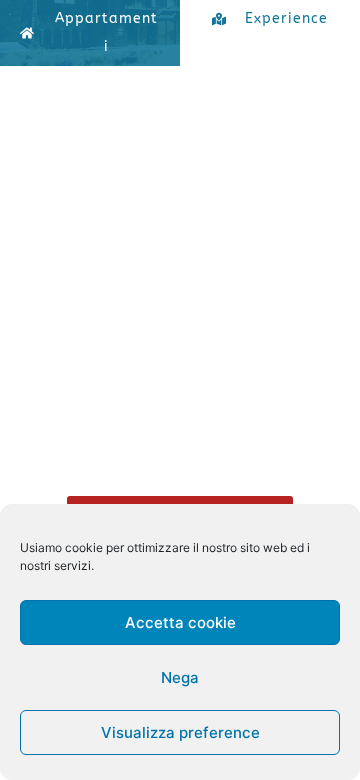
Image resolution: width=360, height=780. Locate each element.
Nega (180, 677)
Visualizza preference (180, 732)
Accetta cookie (180, 622)
